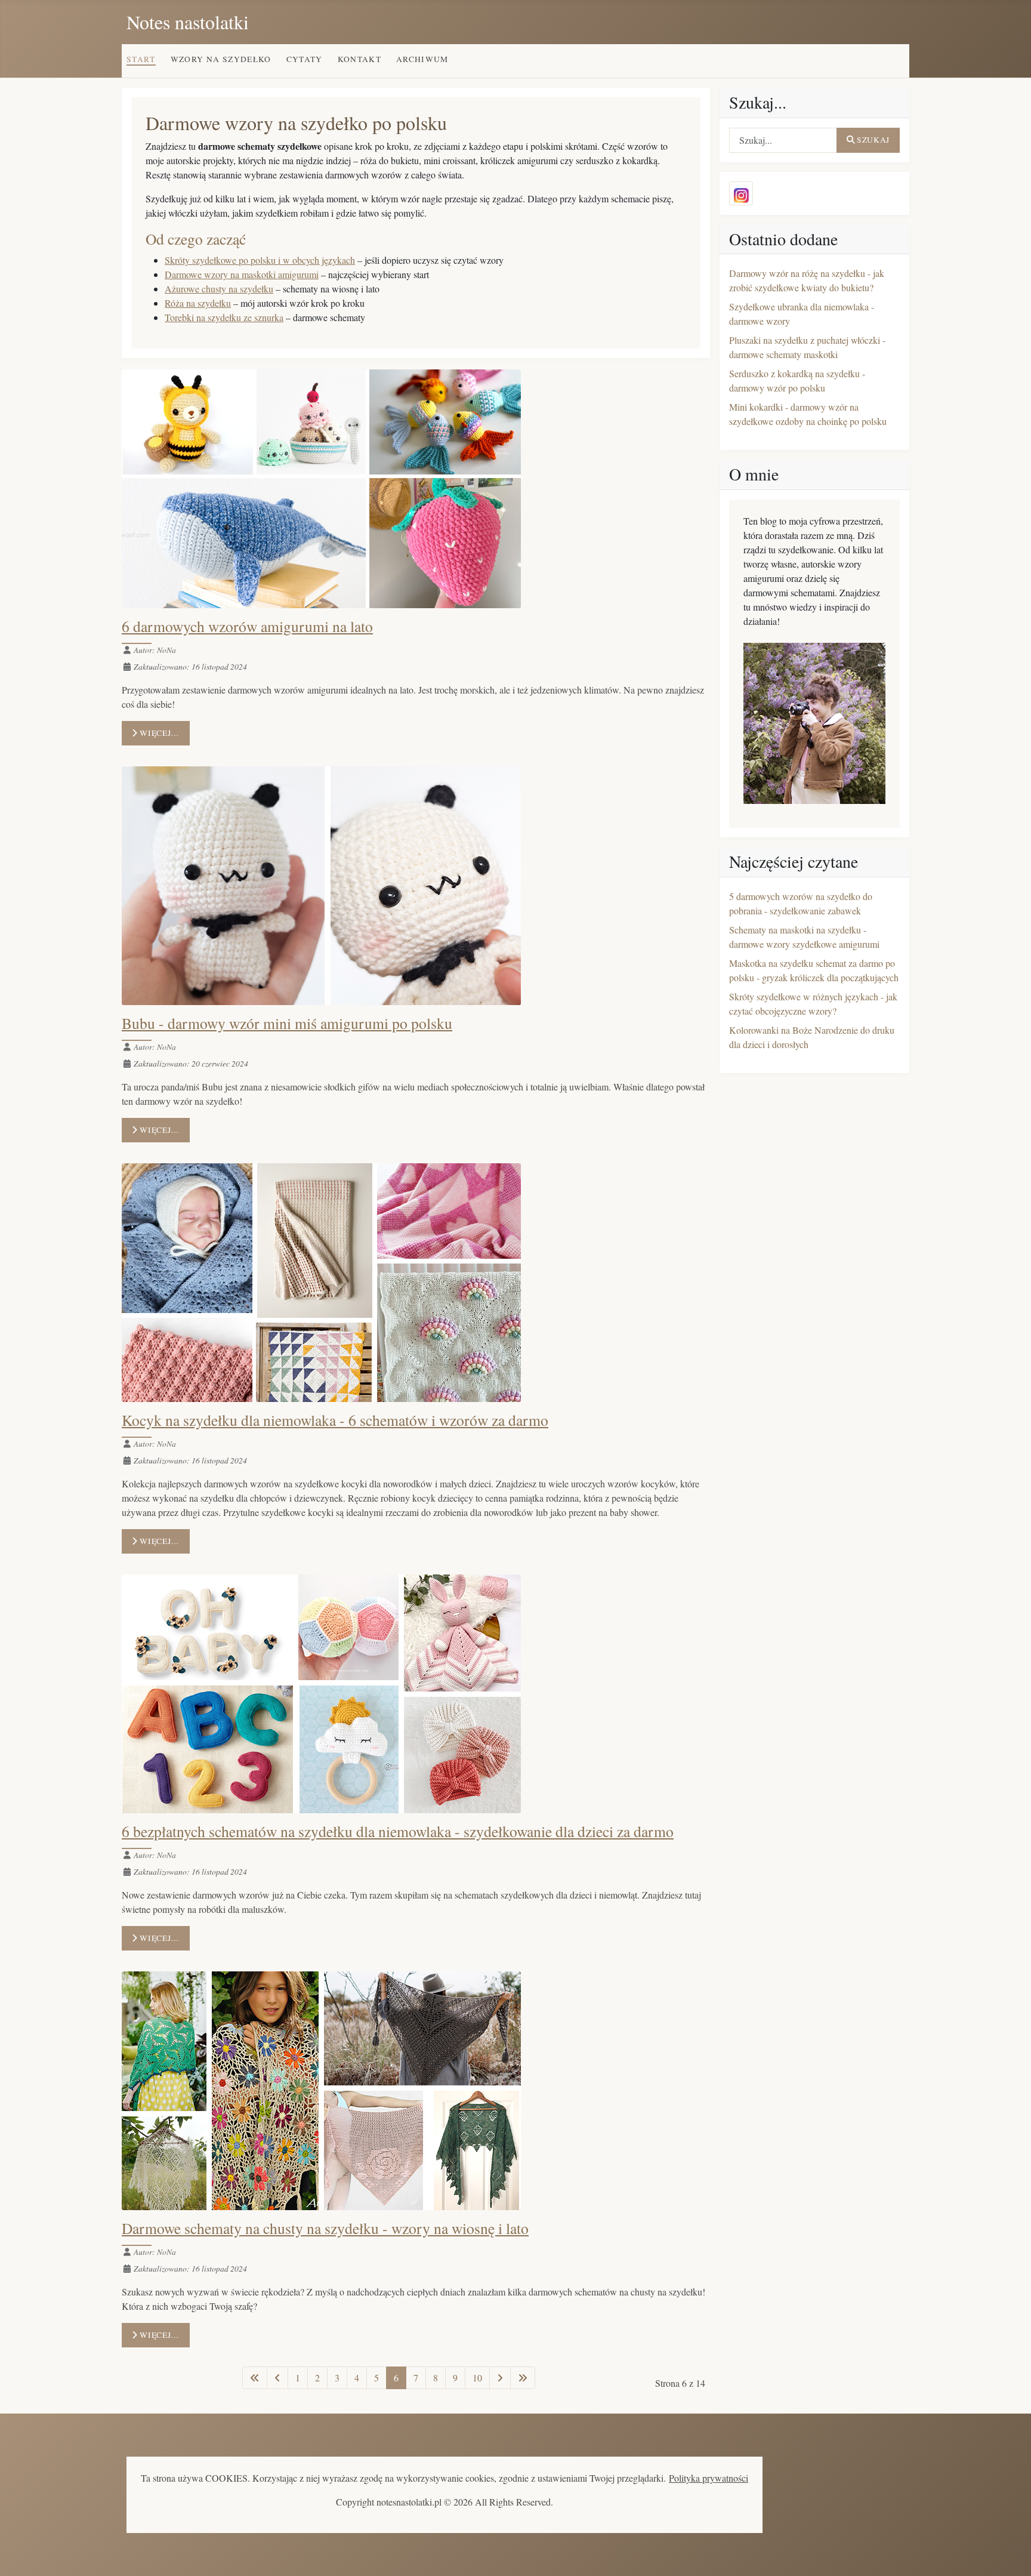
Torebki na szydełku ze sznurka (224, 317)
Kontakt (360, 59)
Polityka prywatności (709, 2478)
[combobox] (783, 140)
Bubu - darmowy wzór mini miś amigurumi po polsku (287, 1023)
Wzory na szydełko (221, 59)
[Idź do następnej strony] (500, 2378)
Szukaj (873, 140)
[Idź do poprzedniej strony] (277, 2378)
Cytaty (305, 59)
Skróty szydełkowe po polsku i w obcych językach (260, 260)
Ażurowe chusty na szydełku (219, 289)
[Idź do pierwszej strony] (255, 2378)
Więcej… (159, 733)
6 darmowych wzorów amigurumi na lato (247, 626)
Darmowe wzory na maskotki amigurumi (242, 274)
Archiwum (422, 59)
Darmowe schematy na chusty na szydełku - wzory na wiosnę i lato (325, 2228)
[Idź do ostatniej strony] (523, 2378)
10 (477, 2378)
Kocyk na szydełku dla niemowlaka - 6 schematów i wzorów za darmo (335, 1420)
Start (141, 59)
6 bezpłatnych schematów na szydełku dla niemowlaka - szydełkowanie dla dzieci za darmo (398, 1831)
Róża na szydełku (198, 303)
